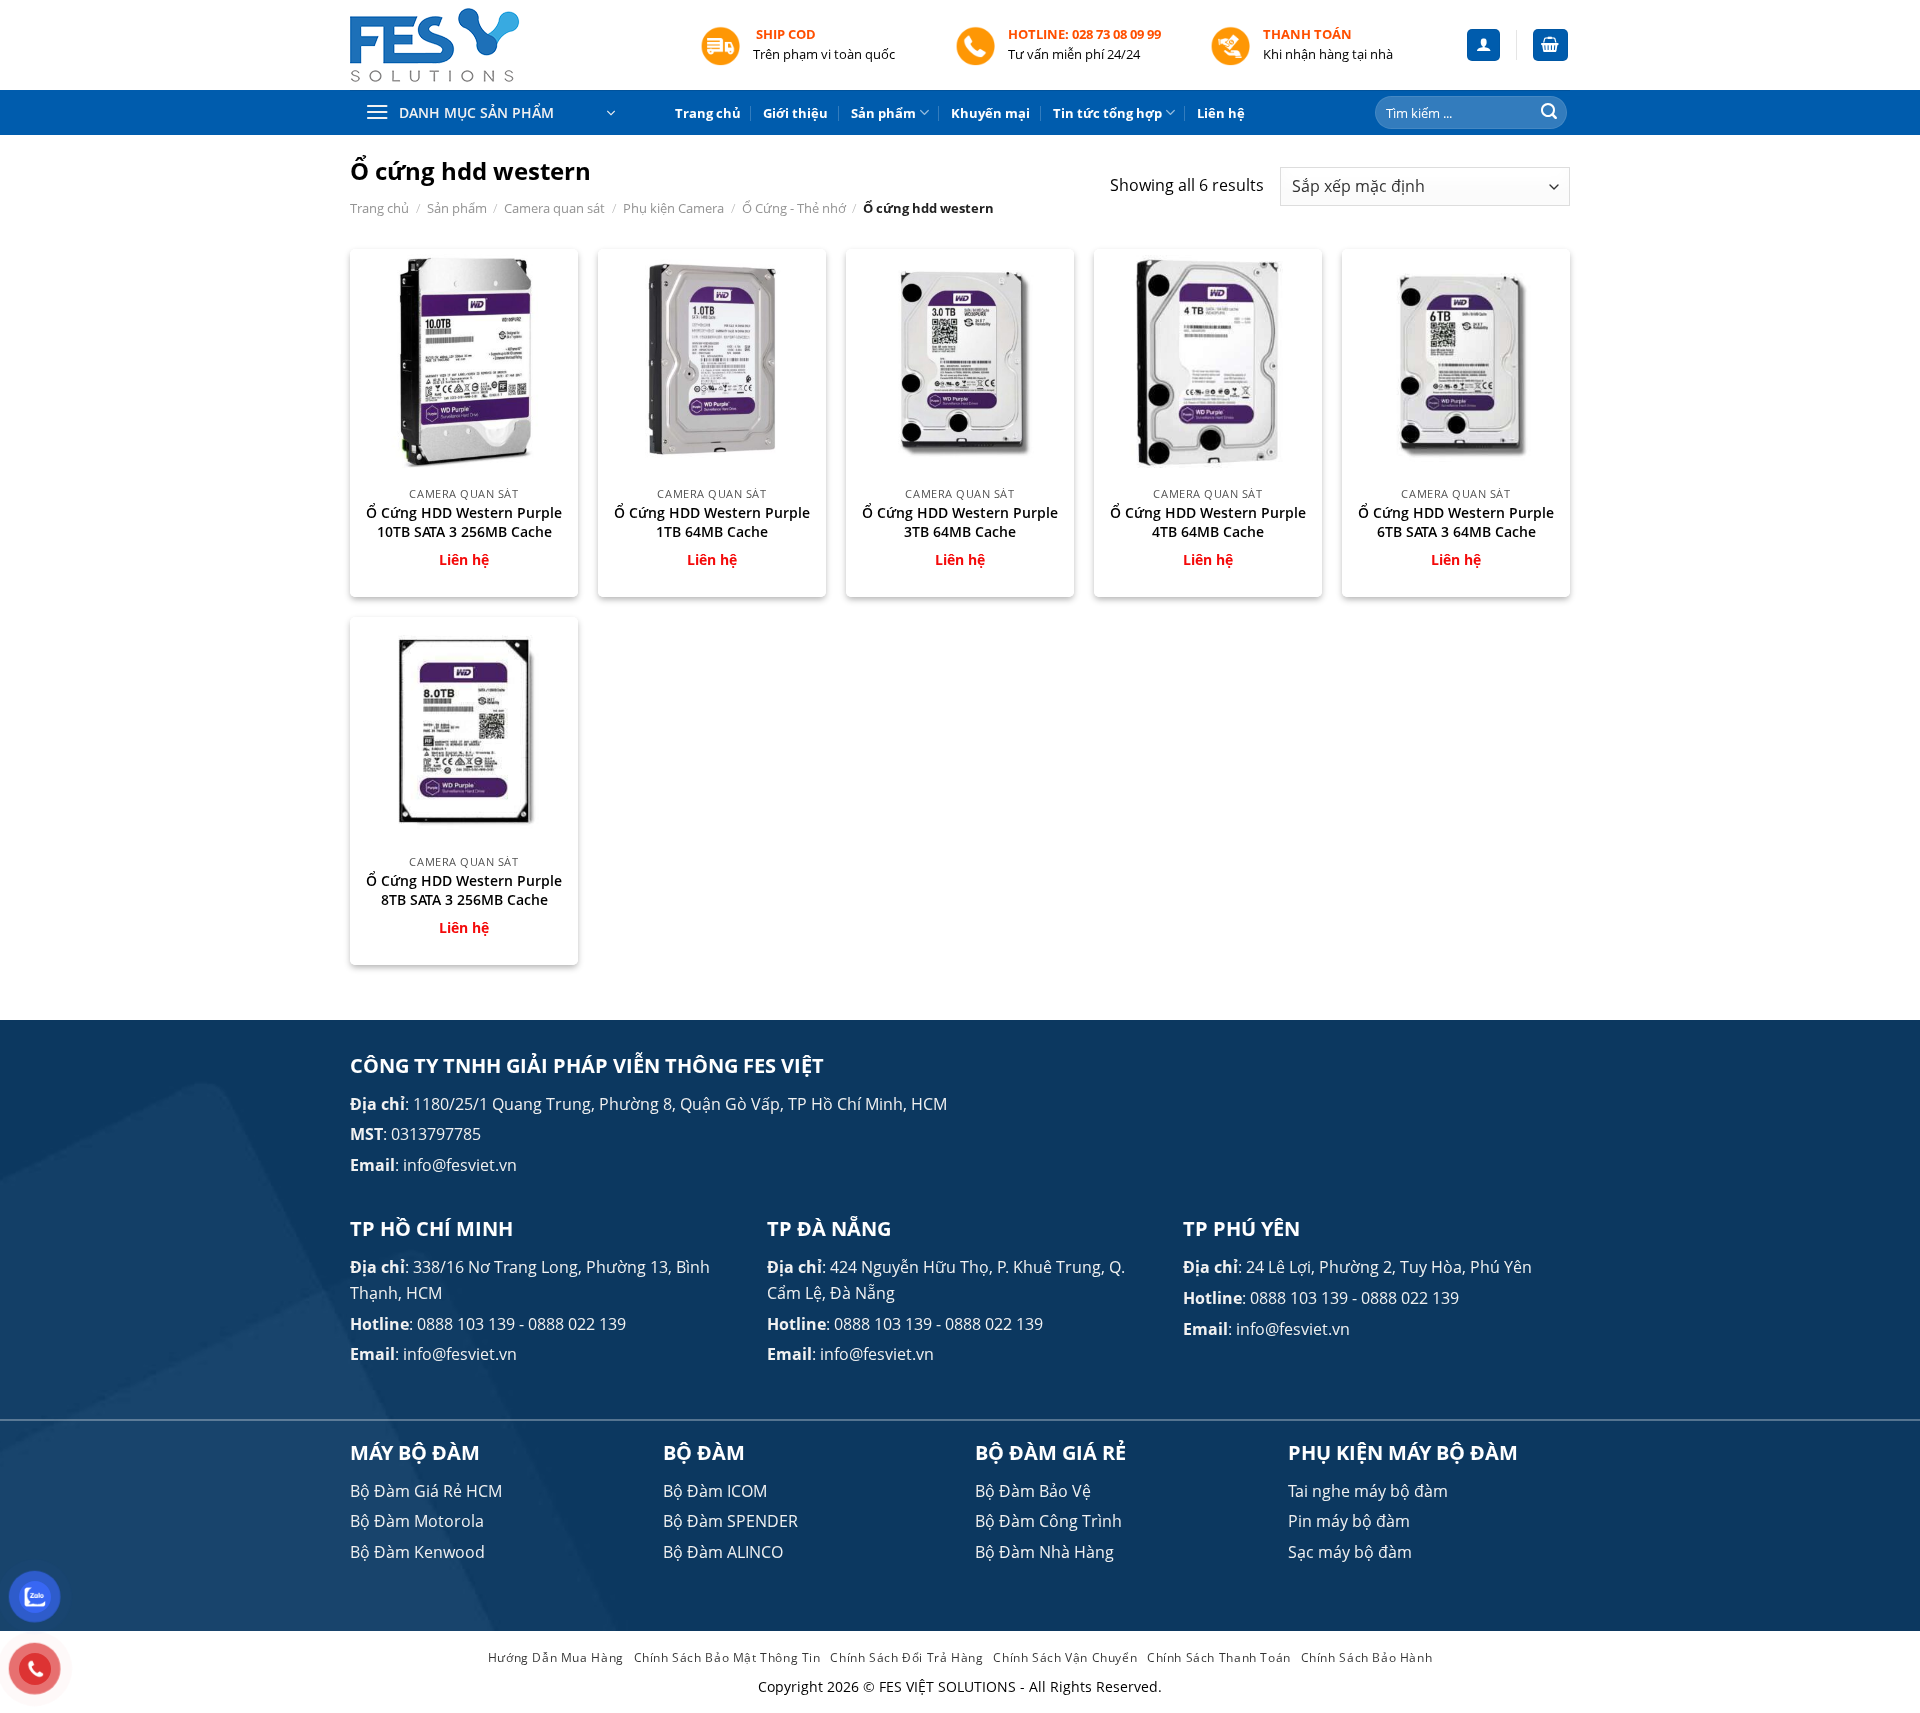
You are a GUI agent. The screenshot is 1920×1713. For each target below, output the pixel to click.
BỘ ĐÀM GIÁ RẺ (1050, 1452)
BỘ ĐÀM (704, 1452)
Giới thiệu (795, 113)
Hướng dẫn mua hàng (556, 1657)
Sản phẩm (883, 113)
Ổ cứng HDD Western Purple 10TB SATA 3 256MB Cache (464, 522)
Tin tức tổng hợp (1107, 113)
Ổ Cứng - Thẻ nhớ (794, 208)
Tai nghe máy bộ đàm (1368, 1491)
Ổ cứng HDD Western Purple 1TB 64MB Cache (712, 522)
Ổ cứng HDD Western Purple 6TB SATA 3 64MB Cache (1456, 522)
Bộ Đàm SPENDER (730, 1521)
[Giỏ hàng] (1551, 45)
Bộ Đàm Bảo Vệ (1033, 1491)
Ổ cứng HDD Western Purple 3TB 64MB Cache (960, 522)
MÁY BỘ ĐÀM (415, 1452)
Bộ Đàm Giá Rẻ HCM (426, 1491)
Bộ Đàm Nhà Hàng (1044, 1552)
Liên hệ (1221, 113)
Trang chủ (708, 113)
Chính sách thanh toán (1219, 1657)
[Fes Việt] (510, 45)
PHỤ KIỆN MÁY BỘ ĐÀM (1403, 1452)
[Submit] (1549, 113)
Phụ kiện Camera (673, 208)
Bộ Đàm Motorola (417, 1521)
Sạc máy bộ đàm (1350, 1552)
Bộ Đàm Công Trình (1048, 1521)
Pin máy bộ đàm (1349, 1521)
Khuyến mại (990, 113)
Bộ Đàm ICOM (715, 1491)
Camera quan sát (554, 208)
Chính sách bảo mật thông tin (727, 1657)
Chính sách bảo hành (1367, 1657)
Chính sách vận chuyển (1065, 1657)
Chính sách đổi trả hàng (906, 1657)
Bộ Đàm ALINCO (723, 1552)
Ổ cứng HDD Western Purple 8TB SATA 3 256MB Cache (464, 890)
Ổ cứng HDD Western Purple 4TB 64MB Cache (1208, 522)
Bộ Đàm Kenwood (417, 1552)
